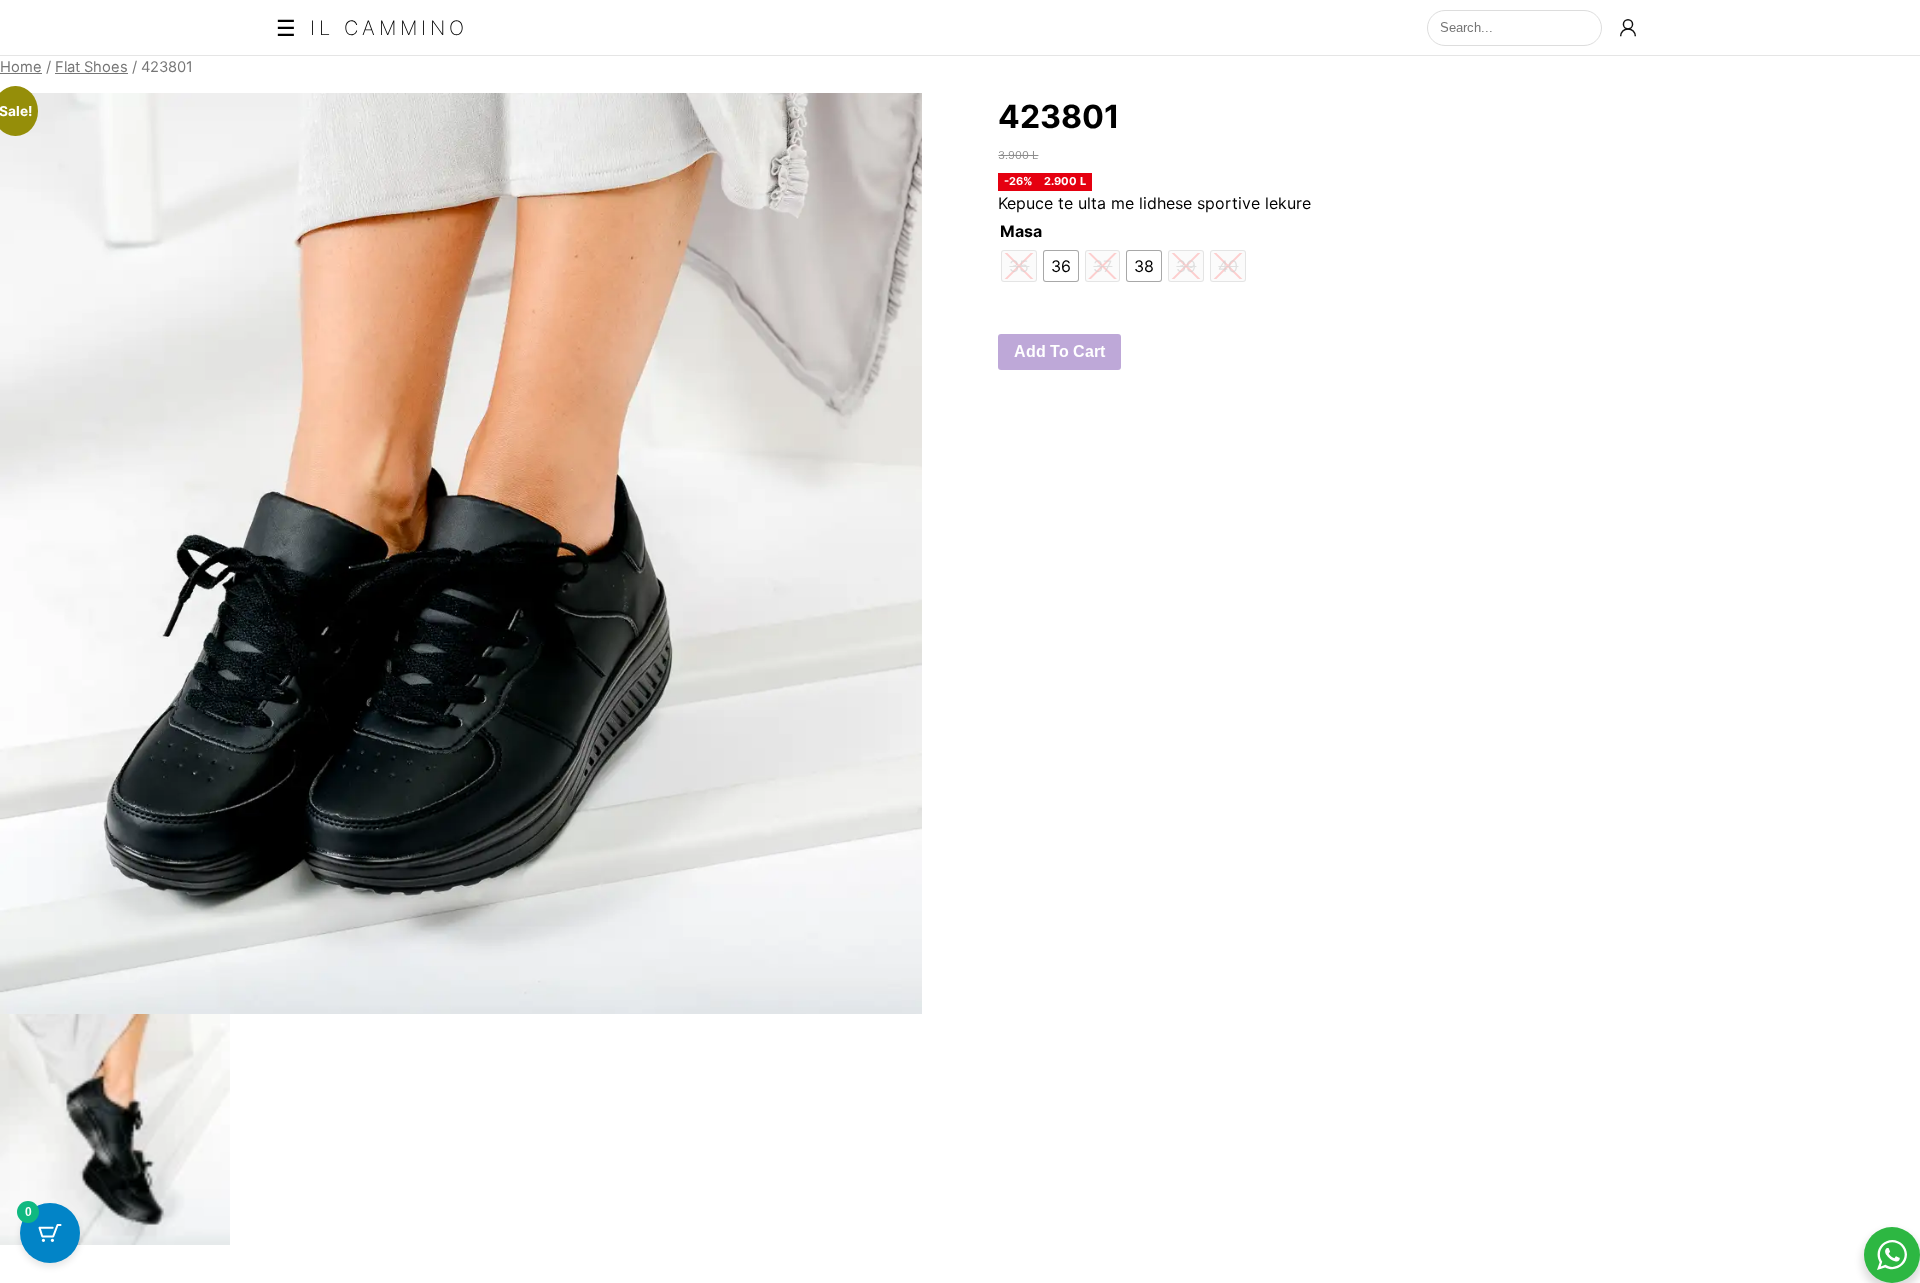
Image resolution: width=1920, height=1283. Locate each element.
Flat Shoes (91, 67)
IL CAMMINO (389, 28)
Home (21, 67)
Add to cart (1059, 351)
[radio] (1061, 266)
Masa (1021, 231)
